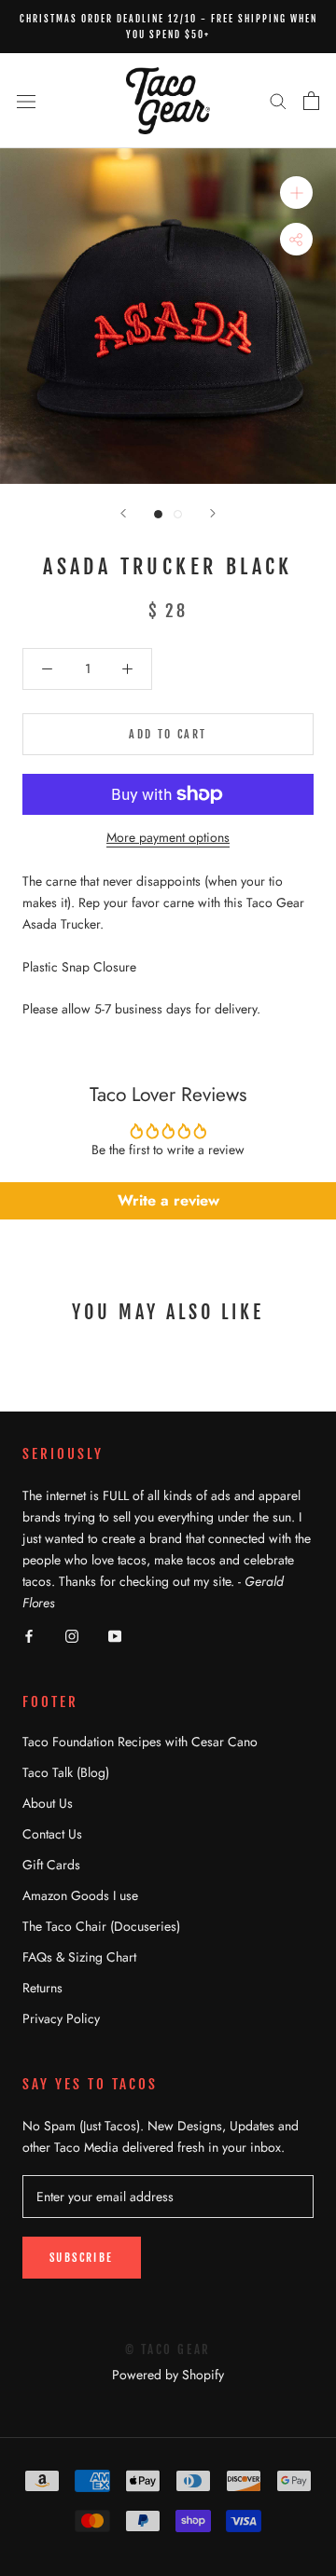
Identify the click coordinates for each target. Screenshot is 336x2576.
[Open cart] (311, 101)
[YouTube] (115, 1636)
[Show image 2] (178, 514)
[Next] (213, 513)
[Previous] (123, 513)
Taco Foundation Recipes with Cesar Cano (140, 1742)
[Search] (278, 100)
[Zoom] (296, 193)
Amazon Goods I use (80, 1895)
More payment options (168, 837)
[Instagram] (72, 1636)
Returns (42, 1988)
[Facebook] (29, 1636)
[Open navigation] (26, 101)
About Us (48, 1803)
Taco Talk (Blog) (66, 1772)
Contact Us (52, 1834)
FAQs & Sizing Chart (79, 1957)
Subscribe (82, 2258)
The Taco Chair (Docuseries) (101, 1926)
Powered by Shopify (168, 2375)
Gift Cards (51, 1865)
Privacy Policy (61, 2018)
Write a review (168, 1200)
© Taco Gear (168, 2349)
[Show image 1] (158, 514)
